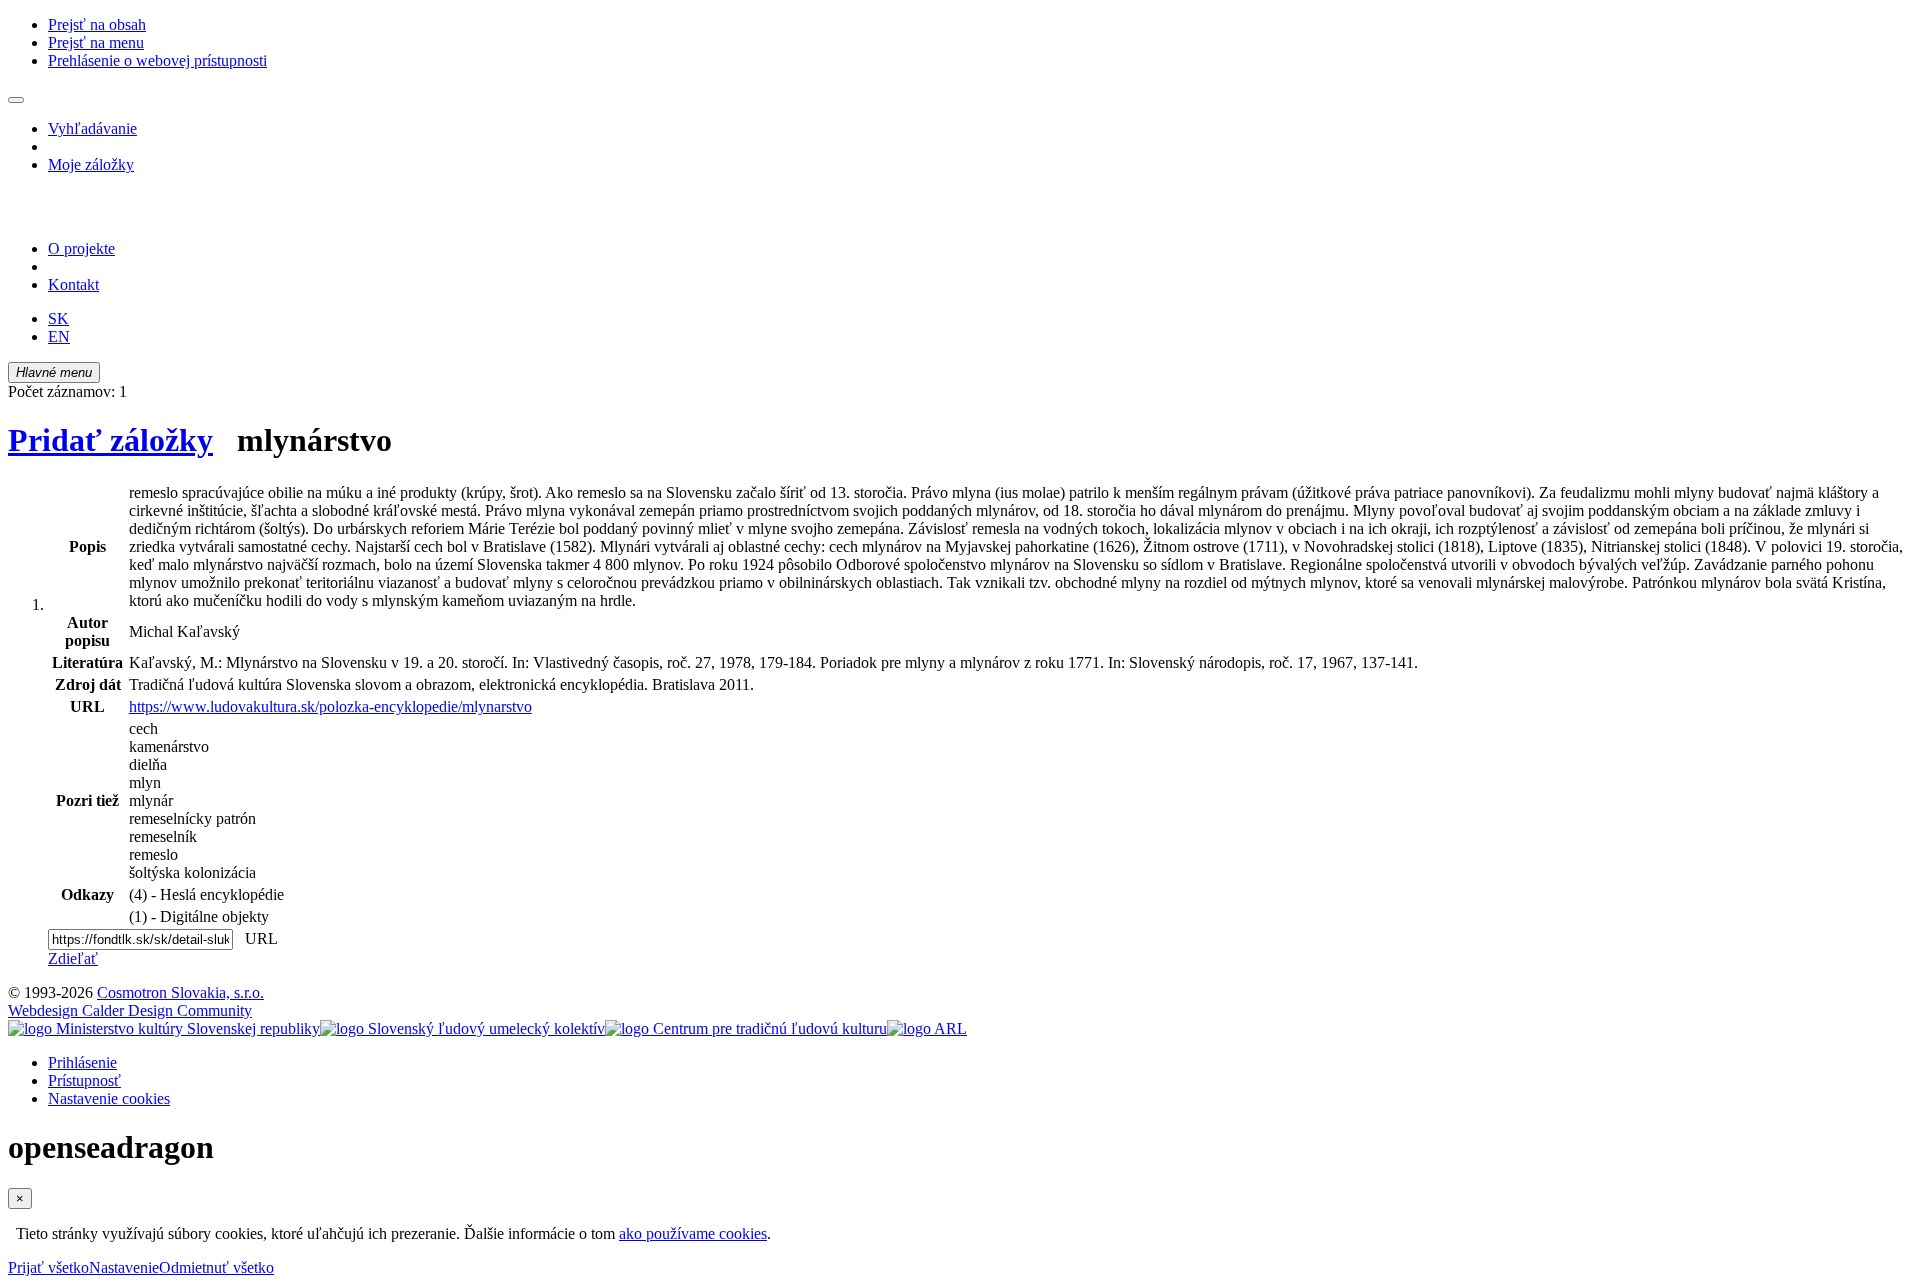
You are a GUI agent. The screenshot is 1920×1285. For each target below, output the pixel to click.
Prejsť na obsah (97, 24)
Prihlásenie (82, 1062)
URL (257, 938)
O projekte (81, 248)
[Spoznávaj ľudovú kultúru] (133, 214)
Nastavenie (124, 1267)
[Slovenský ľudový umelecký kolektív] (462, 1028)
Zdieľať (73, 958)
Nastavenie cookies (109, 1098)
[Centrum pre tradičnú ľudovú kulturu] (746, 1028)
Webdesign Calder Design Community (130, 1010)
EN (59, 336)
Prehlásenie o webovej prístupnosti (157, 60)
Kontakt (73, 284)
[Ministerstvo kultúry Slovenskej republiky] (164, 1028)
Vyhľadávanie (92, 128)
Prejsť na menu (96, 42)
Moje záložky (91, 164)
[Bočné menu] (16, 100)
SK (58, 318)
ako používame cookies (693, 1233)
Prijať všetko (48, 1267)
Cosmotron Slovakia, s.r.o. (180, 992)
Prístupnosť (84, 1080)
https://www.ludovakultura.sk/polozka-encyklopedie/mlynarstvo (330, 706)
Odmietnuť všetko (216, 1267)
